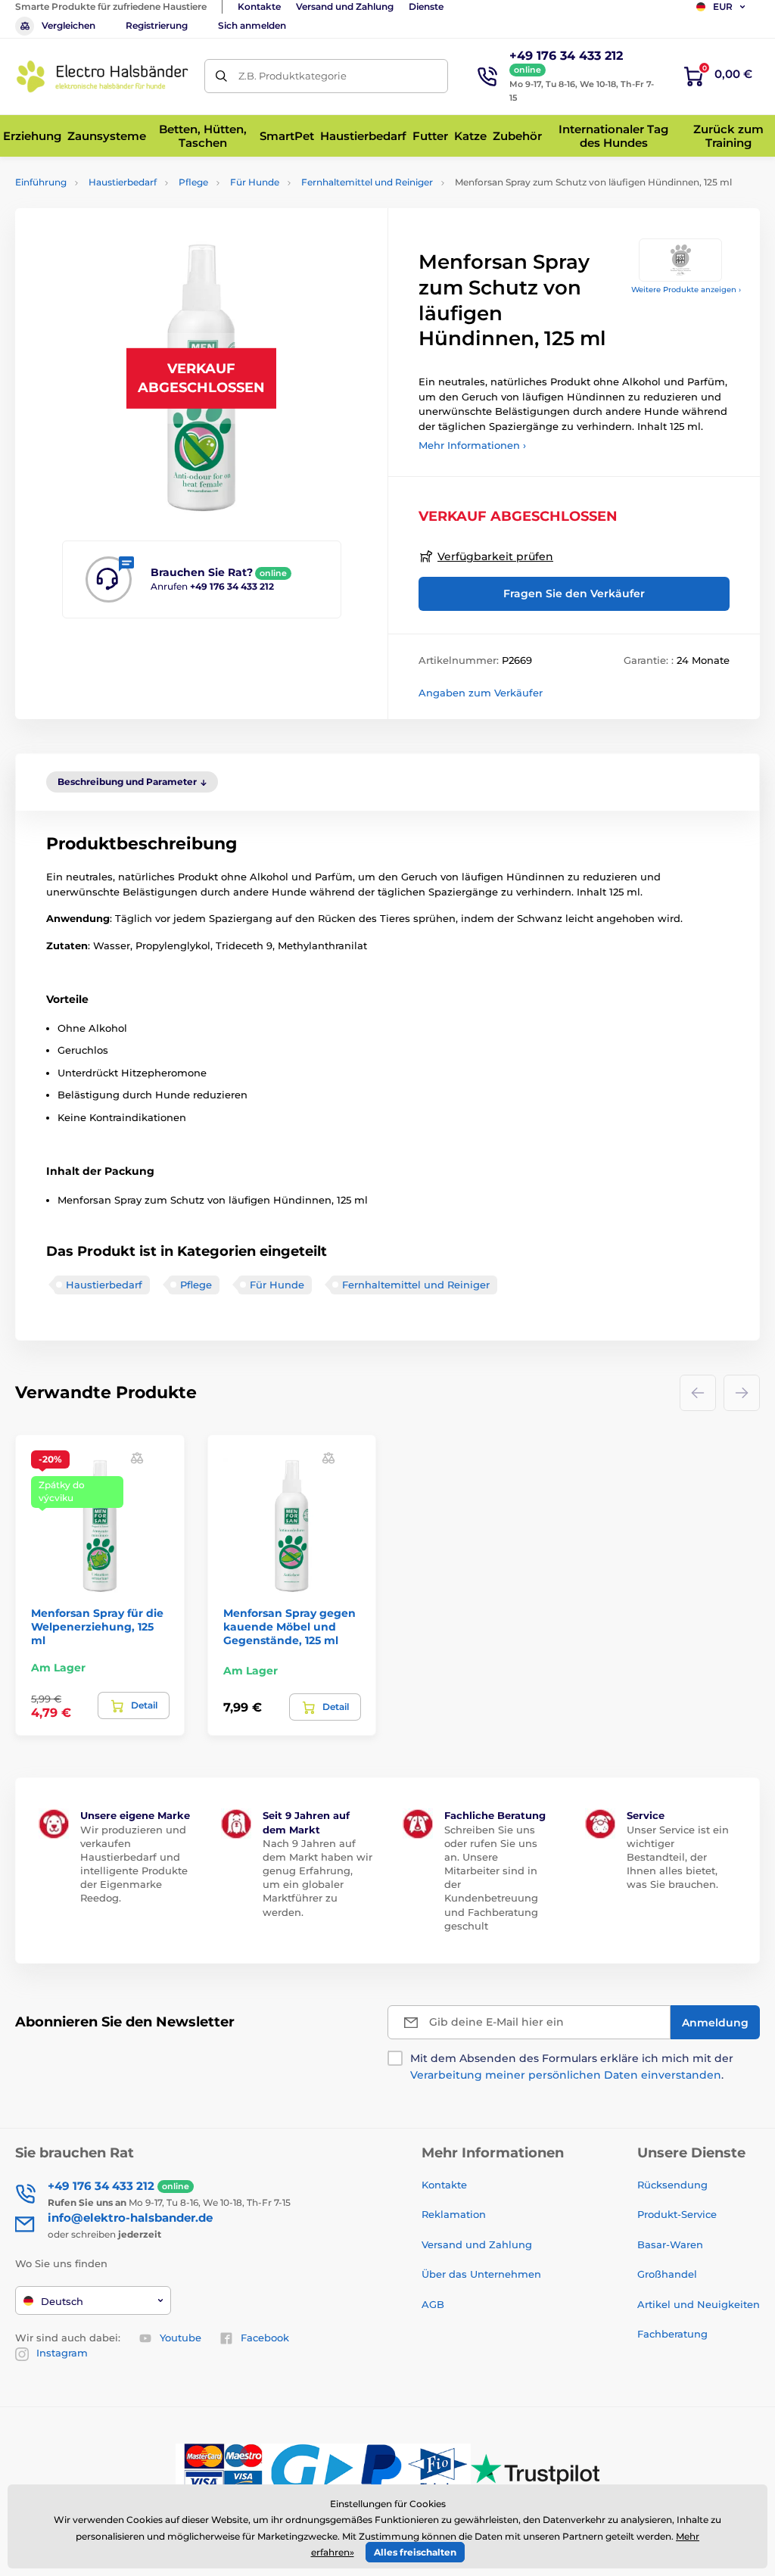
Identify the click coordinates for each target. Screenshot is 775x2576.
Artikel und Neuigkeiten (699, 2304)
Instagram (62, 2353)
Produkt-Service (677, 2214)
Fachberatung (672, 2334)
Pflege (193, 182)
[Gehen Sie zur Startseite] (102, 76)
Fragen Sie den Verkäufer (574, 593)
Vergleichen (68, 25)
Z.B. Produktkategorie (293, 76)
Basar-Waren (670, 2244)
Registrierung (157, 25)
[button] (137, 1458)
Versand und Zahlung (345, 6)
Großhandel (667, 2274)
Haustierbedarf (123, 182)
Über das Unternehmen (481, 2274)
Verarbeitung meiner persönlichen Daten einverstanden (566, 2075)
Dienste (426, 6)
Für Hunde (255, 182)
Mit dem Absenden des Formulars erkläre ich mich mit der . (572, 2067)
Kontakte (259, 6)
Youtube (181, 2338)
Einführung (41, 182)
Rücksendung (672, 2185)
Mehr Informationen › (472, 445)
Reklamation (454, 2214)
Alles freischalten (415, 2552)
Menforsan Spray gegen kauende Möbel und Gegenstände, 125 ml (289, 1627)
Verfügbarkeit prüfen (495, 556)
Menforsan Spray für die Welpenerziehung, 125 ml (97, 1627)
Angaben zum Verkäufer (481, 693)
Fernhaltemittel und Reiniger (367, 182)
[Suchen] (221, 76)
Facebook (265, 2338)
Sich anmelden (252, 25)
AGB (433, 2304)
